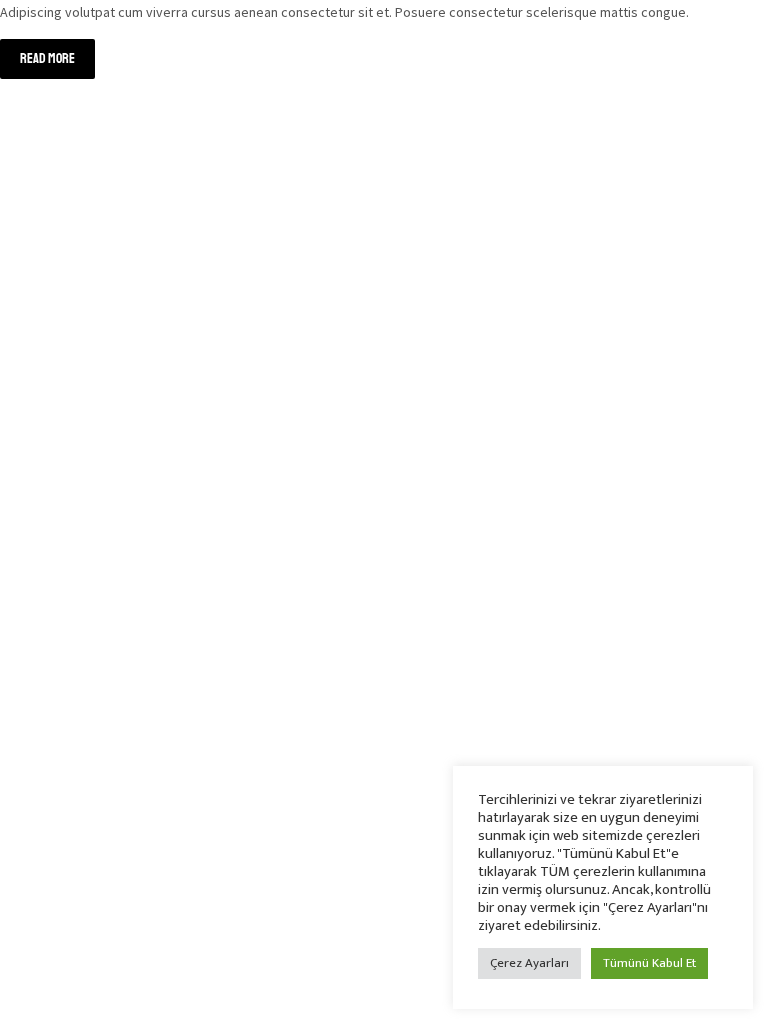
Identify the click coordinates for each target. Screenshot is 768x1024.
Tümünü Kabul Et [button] (649, 963)
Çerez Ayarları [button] (529, 963)
